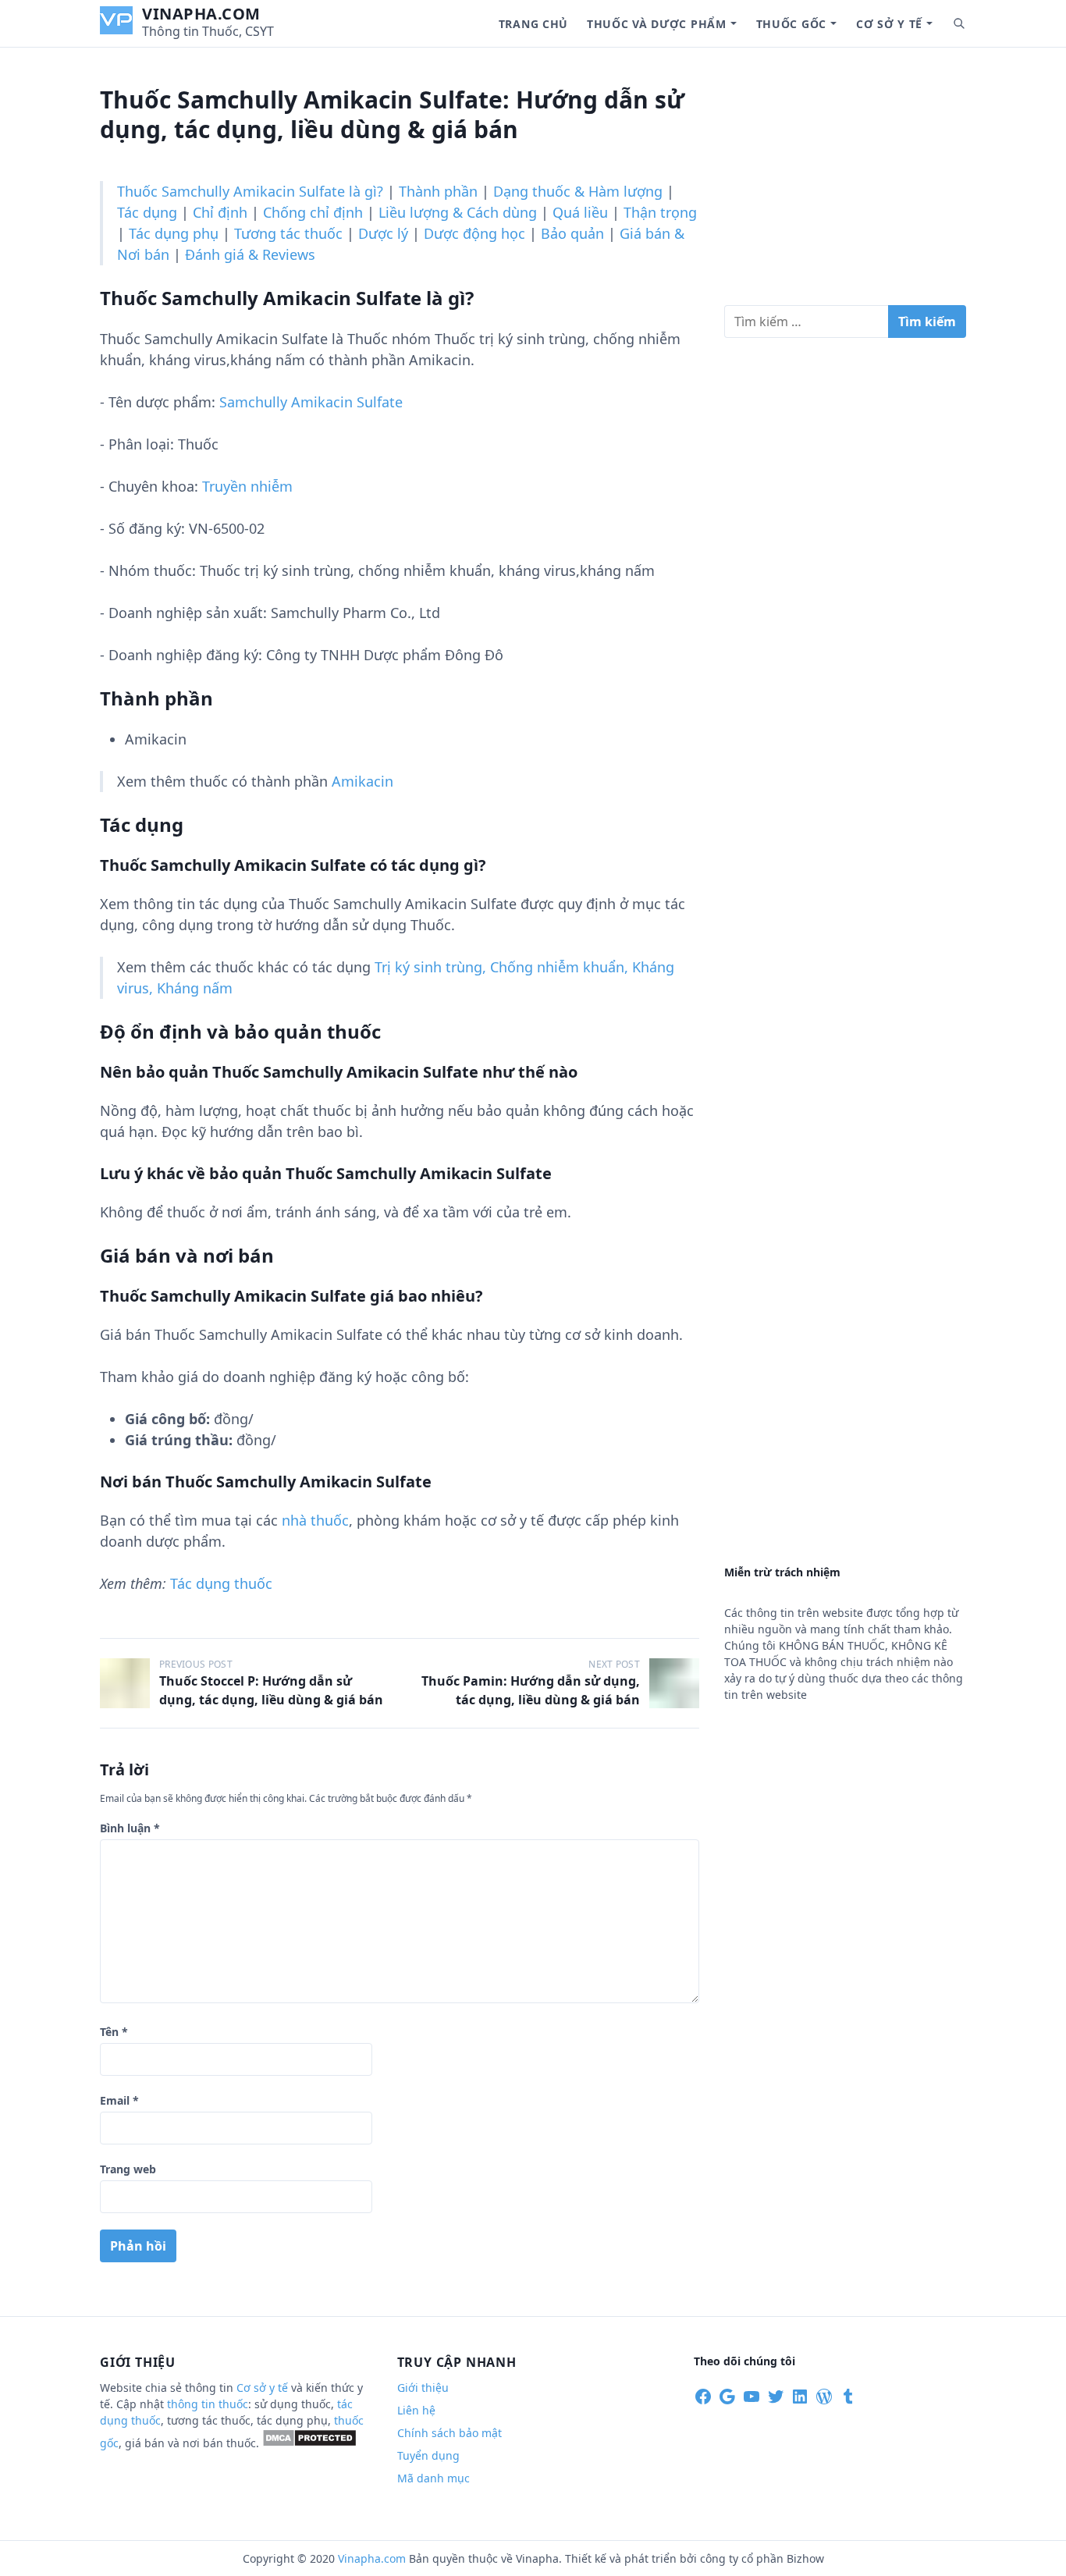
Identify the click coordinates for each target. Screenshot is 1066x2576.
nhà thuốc (315, 1520)
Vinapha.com (201, 14)
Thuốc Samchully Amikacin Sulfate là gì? (250, 191)
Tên (114, 2032)
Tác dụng (147, 212)
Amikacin (362, 781)
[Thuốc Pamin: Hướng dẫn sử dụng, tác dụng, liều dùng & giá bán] (674, 1683)
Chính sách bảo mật (449, 2433)
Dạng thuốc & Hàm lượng (578, 191)
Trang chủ (533, 24)
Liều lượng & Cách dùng (458, 212)
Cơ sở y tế (889, 24)
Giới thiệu (423, 2388)
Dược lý (383, 233)
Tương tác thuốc (288, 233)
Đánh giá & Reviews (250, 254)
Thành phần (438, 191)
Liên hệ (416, 2410)
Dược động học (474, 233)
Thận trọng (660, 212)
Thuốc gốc (791, 24)
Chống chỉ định (313, 212)
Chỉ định (220, 212)
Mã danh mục (434, 2478)
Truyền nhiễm (247, 486)
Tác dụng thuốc (221, 1583)
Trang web (128, 2169)
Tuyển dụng (428, 2455)
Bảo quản (572, 233)
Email (119, 2100)
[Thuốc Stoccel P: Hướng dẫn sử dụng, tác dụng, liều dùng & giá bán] (125, 1683)
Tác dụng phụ (174, 233)
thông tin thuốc (208, 2404)
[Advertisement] (845, 183)
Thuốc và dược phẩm (657, 24)
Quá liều (580, 212)
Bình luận (130, 1828)
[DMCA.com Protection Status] (309, 2443)
